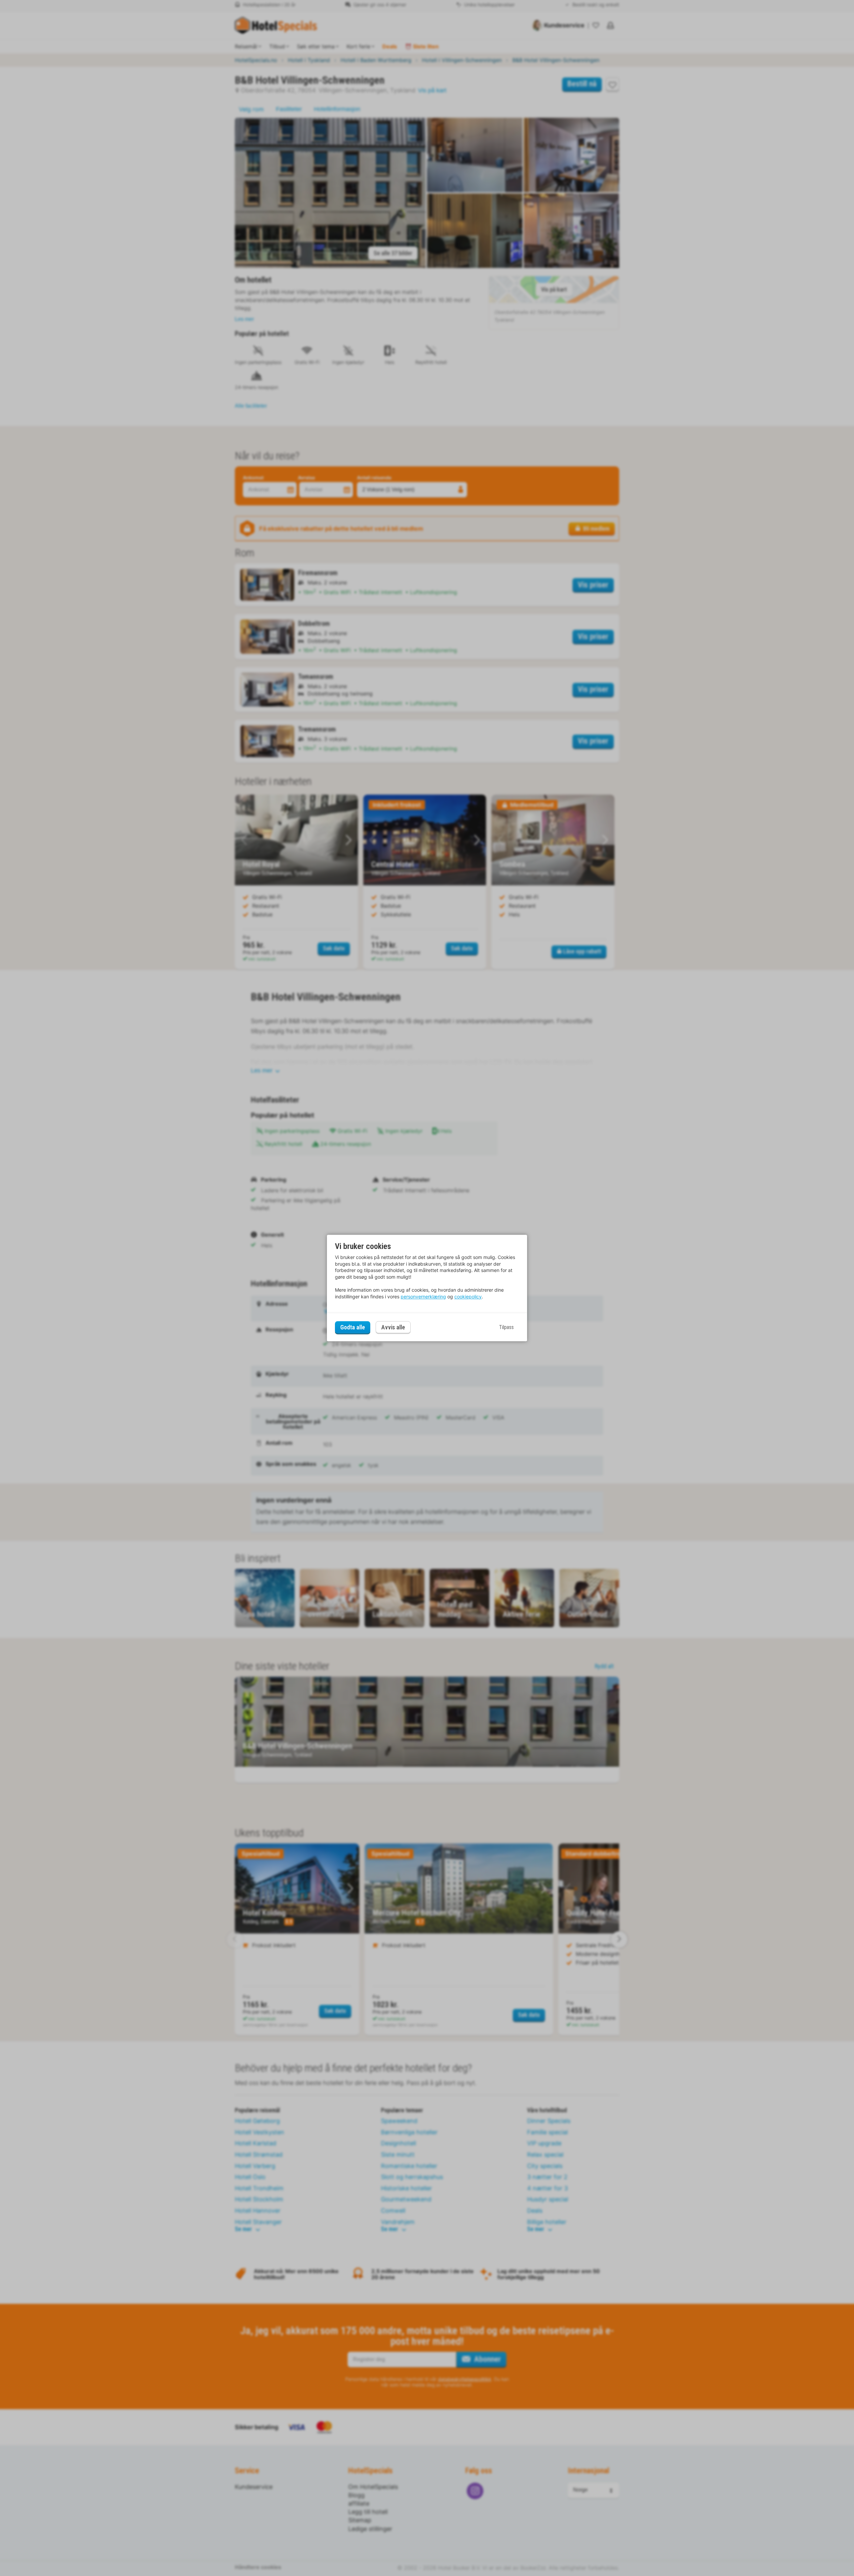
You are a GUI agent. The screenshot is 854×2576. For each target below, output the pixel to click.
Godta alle (353, 1327)
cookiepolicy (468, 1297)
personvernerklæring (423, 1297)
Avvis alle (393, 1328)
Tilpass (506, 1327)
